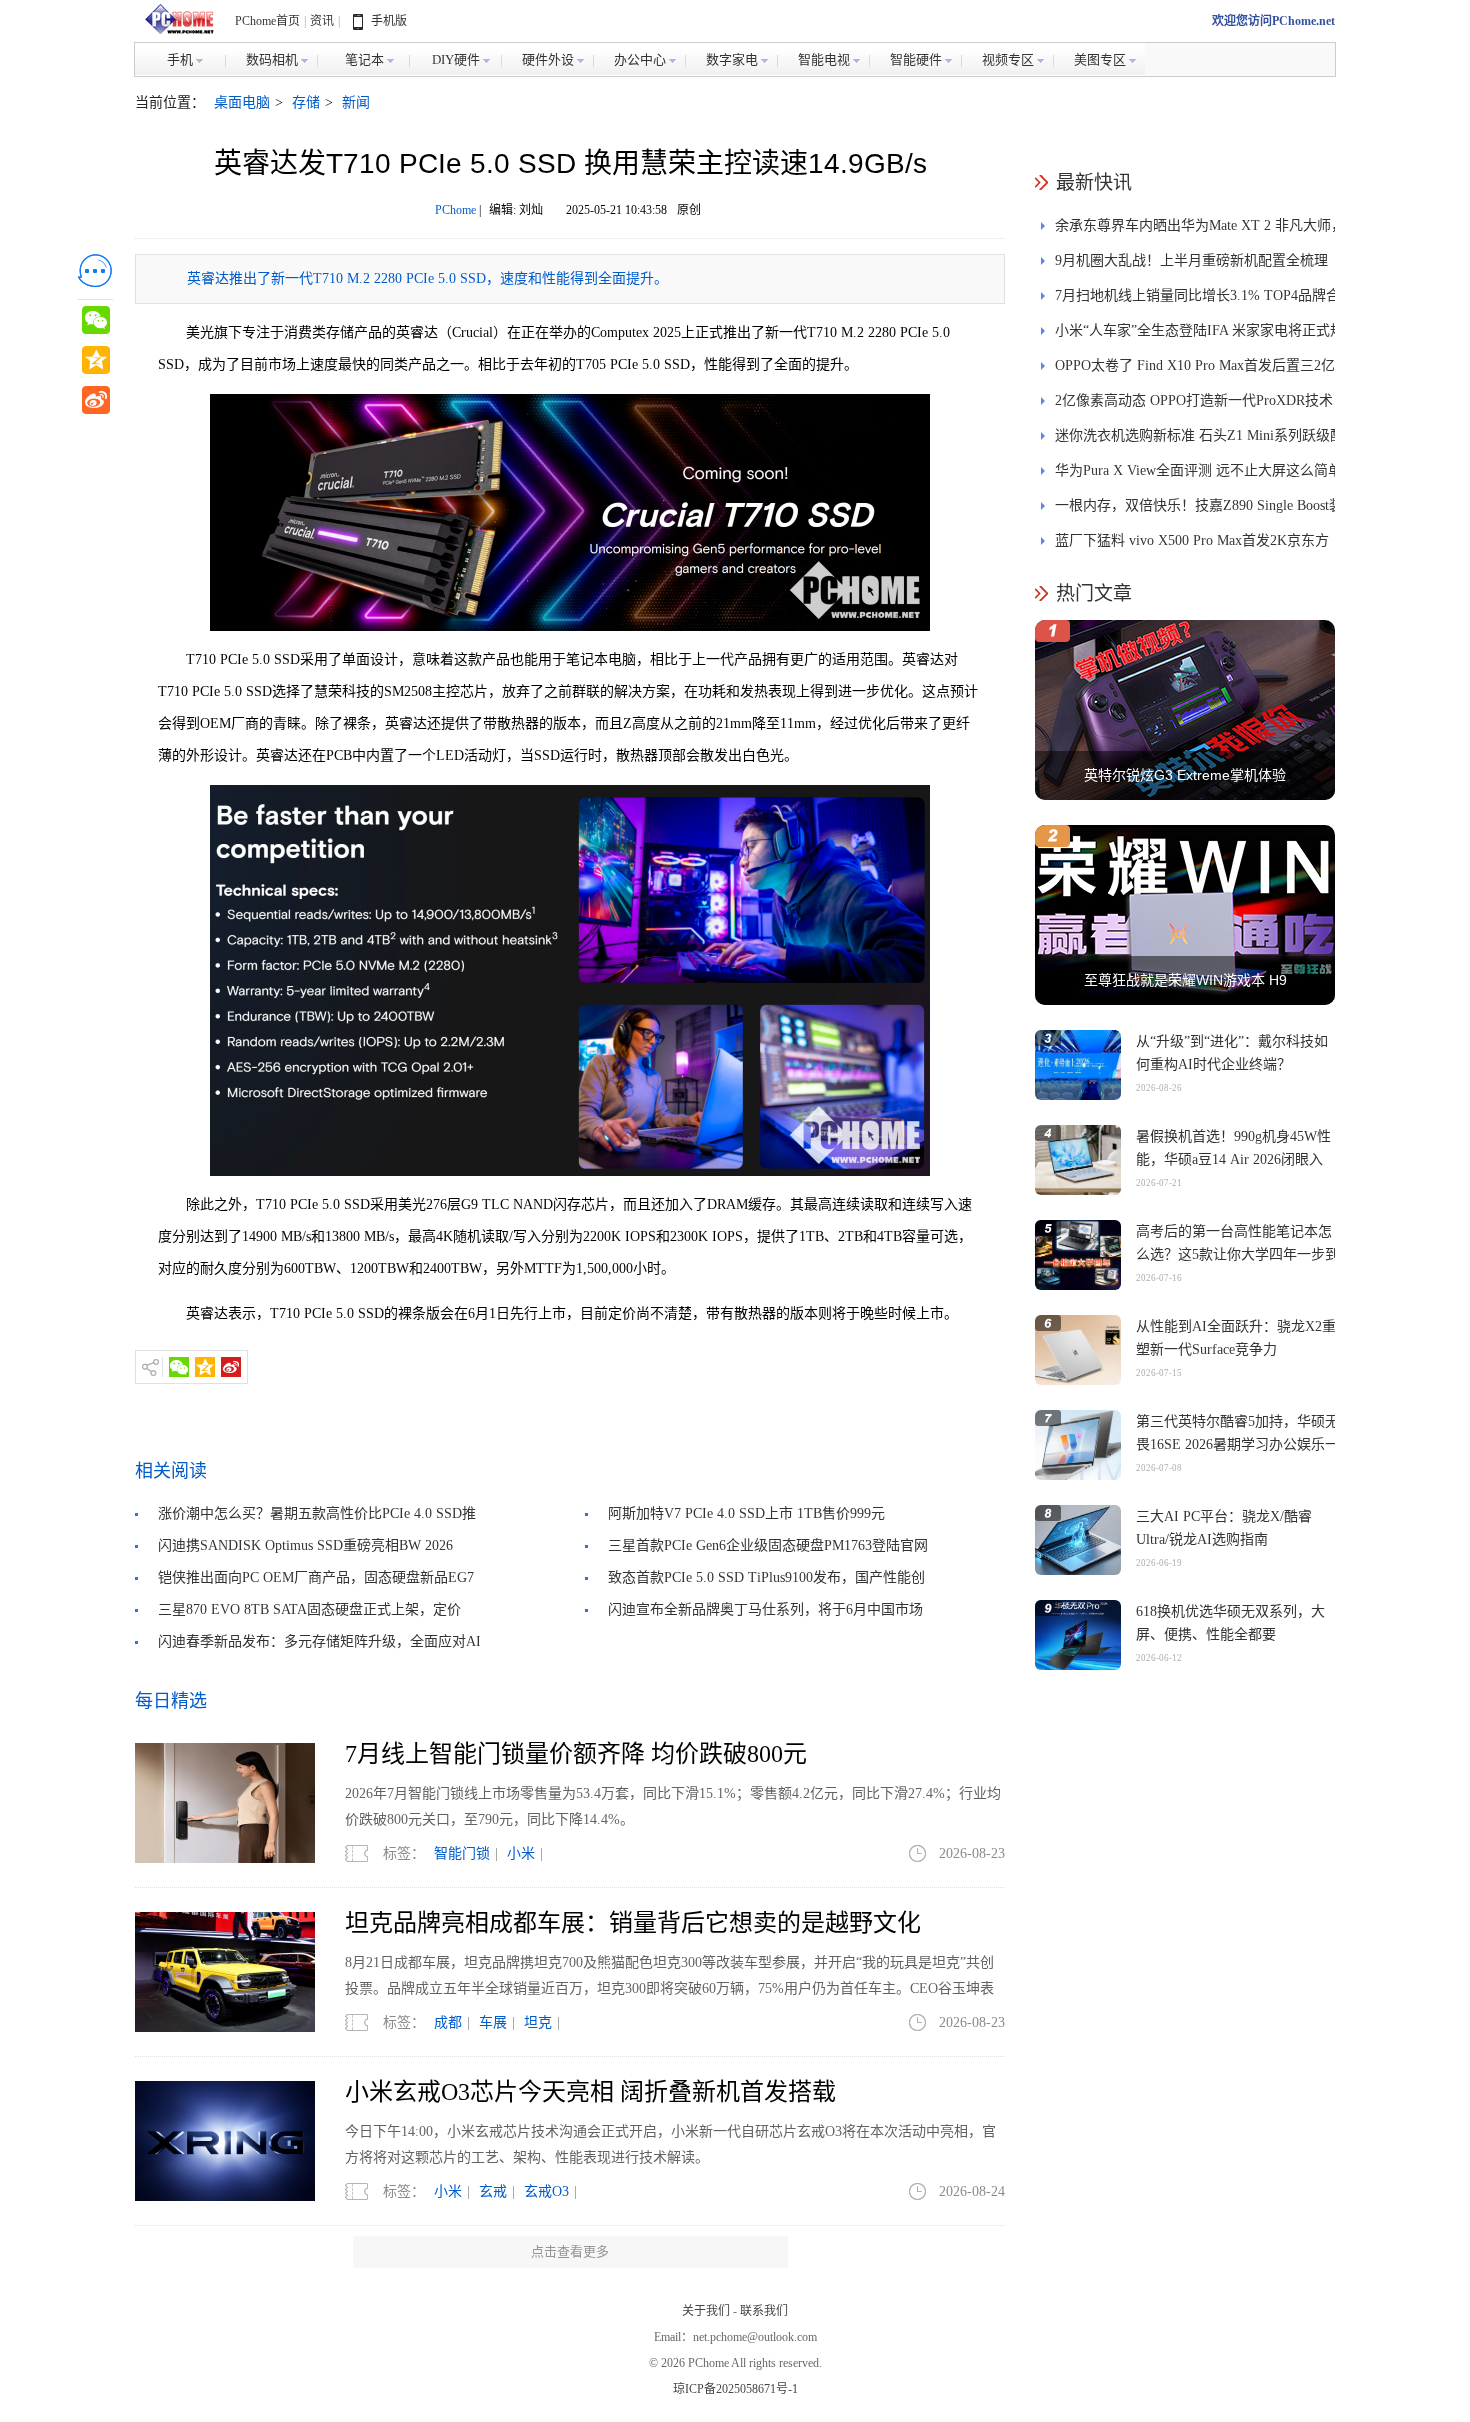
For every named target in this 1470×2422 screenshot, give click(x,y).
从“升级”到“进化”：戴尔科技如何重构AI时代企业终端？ (1232, 1053)
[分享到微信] (179, 1367)
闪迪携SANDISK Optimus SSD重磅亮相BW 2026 (305, 1545)
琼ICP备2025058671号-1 (735, 2389)
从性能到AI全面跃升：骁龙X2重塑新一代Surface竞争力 (1236, 1338)
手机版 (389, 21)
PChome (455, 210)
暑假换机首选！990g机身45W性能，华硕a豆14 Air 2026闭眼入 (1233, 1148)
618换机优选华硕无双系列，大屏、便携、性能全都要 (1230, 1623)
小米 (521, 1853)
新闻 (356, 102)
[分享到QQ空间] (205, 1367)
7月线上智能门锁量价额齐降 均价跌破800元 (576, 1754)
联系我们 (764, 2311)
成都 (448, 2022)
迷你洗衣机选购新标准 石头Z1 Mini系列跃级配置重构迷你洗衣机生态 (1199, 440)
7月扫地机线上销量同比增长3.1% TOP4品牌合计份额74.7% (1197, 300)
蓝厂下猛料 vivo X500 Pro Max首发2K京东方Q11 (1192, 545)
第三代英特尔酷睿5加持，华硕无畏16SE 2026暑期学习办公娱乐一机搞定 (1237, 1444)
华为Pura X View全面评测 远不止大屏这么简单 (1198, 470)
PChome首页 (267, 21)
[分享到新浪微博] (231, 1367)
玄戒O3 (546, 2191)
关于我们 (706, 2311)
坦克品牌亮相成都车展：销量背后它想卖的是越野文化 (633, 1923)
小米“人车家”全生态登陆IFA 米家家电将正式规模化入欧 (1199, 335)
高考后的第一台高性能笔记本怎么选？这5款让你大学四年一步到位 (1237, 1254)
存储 (306, 102)
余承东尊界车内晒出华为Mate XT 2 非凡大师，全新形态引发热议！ (1200, 230)
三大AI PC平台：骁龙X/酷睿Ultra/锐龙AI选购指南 (1224, 1528)
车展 (493, 2022)
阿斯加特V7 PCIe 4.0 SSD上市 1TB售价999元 (746, 1513)
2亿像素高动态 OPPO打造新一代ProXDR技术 (1194, 400)
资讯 (322, 21)
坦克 (538, 2022)
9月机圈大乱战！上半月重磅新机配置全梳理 (1191, 260)
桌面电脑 (242, 102)
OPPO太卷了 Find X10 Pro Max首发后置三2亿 (1195, 365)
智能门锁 (462, 1853)
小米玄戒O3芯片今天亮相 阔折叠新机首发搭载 (590, 2092)
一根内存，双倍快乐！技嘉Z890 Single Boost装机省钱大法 (1199, 510)
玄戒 (493, 2191)
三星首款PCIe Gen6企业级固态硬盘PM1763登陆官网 (768, 1545)
